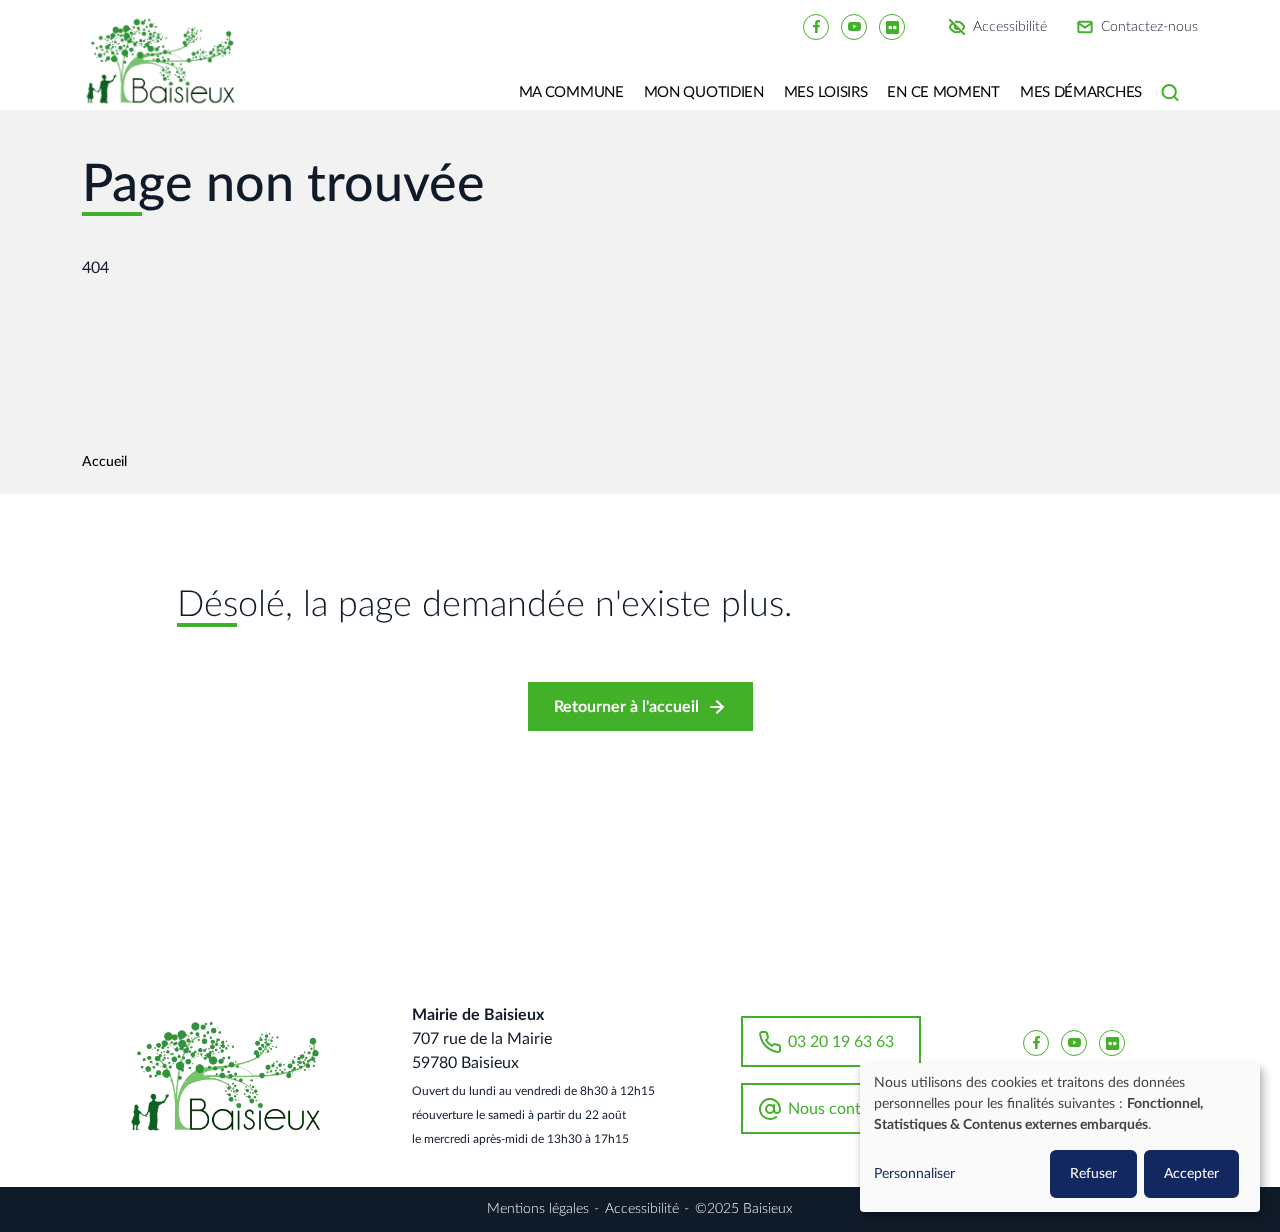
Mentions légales (538, 1209)
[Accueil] (168, 75)
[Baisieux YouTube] (854, 26)
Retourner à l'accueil (626, 707)
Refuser (1093, 1174)
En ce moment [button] (943, 92)
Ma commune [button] (571, 92)
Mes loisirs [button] (826, 92)
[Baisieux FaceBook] (816, 26)
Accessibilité (1010, 27)
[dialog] (1060, 1137)
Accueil (104, 462)
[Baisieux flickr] (892, 26)
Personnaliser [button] (914, 1174)
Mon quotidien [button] (704, 92)
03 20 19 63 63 (841, 1042)
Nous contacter (842, 1109)
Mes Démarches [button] (1081, 92)
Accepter (1191, 1174)
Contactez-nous (1149, 27)
